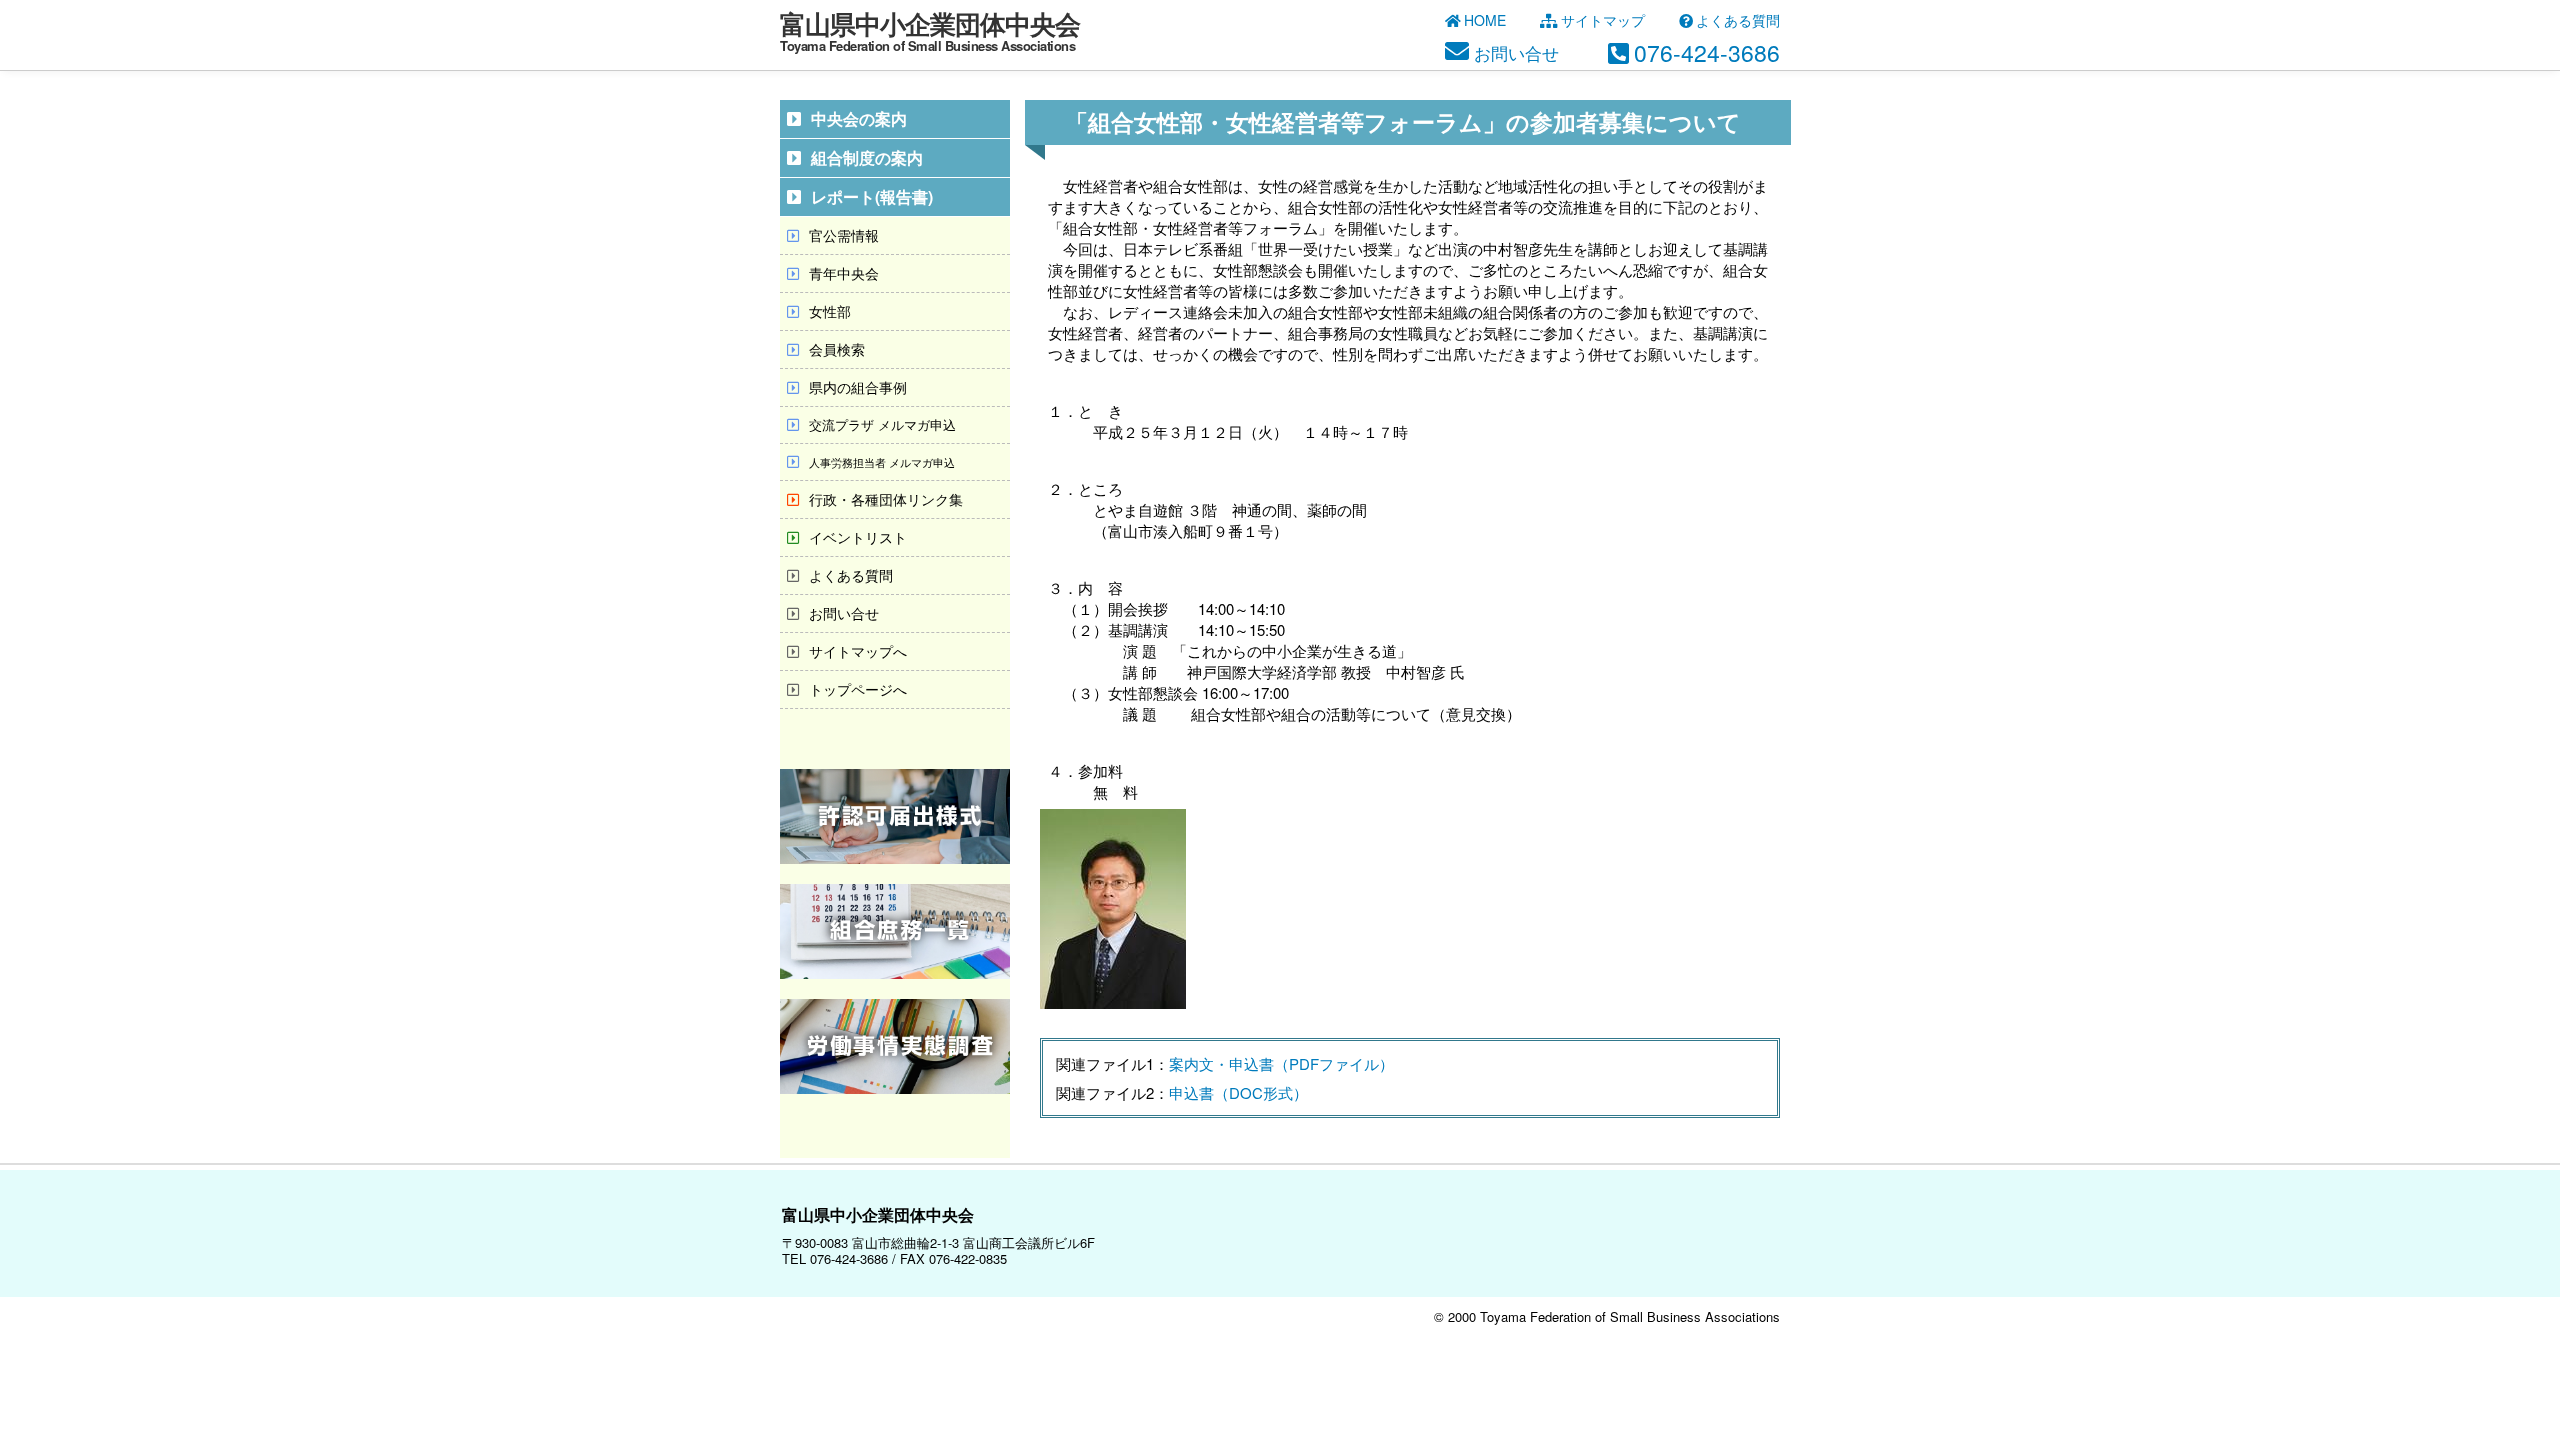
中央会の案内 (859, 118)
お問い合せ (844, 613)
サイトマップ (1603, 20)
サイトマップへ (858, 651)
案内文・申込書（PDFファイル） (1281, 1063)
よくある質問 (1738, 20)
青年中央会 (844, 273)
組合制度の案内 (867, 157)
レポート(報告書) (872, 196)
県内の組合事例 (858, 387)
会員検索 (837, 349)
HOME (1485, 20)
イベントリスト (858, 537)
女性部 (830, 311)
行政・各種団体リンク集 (886, 499)
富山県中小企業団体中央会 (930, 29)
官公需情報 (844, 235)
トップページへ (858, 689)
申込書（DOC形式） (1238, 1092)
